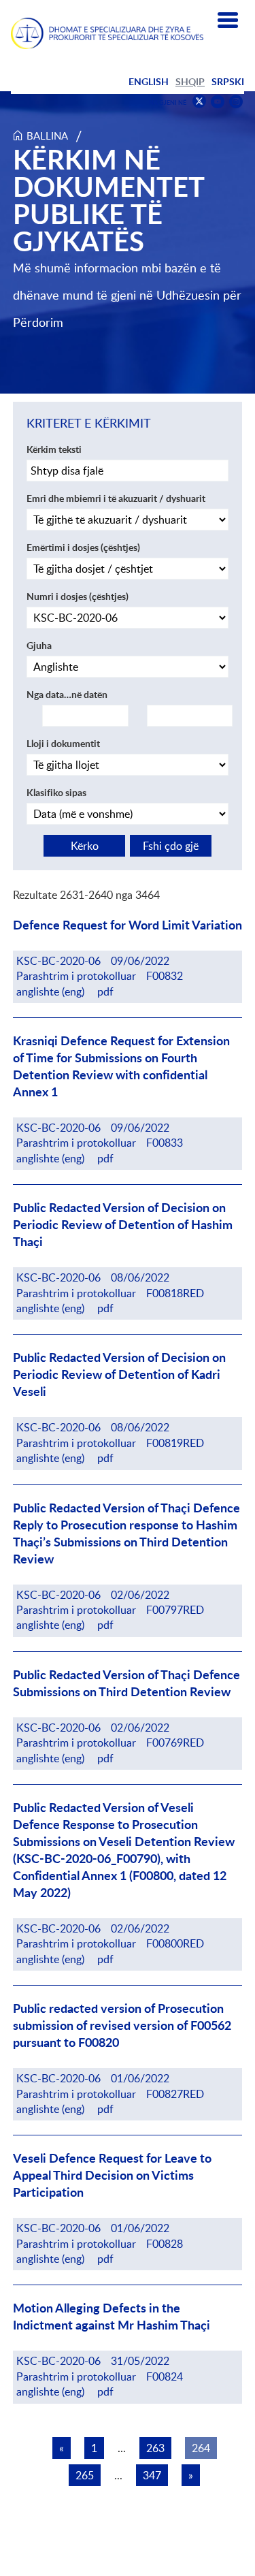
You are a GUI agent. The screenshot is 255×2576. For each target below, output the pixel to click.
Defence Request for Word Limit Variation (128, 925)
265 (85, 2475)
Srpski (228, 81)
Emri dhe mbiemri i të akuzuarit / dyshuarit (116, 498)
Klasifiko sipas (56, 792)
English (149, 81)
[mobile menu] (228, 20)
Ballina (47, 136)
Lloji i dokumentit (63, 743)
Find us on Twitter (199, 101)
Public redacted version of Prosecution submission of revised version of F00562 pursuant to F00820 (122, 2025)
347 (152, 2475)
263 (155, 2448)
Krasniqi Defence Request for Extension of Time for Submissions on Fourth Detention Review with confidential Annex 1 (121, 1066)
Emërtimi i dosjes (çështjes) (83, 547)
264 (201, 2448)
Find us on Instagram (236, 102)
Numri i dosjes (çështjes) (78, 596)
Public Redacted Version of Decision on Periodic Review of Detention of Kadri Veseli (119, 1374)
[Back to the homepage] (107, 33)
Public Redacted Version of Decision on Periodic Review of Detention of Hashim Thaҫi (123, 1225)
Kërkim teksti (54, 449)
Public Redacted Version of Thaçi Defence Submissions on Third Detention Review (126, 1683)
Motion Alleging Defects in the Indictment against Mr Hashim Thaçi (112, 2317)
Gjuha (39, 645)
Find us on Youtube (218, 102)
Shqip (190, 81)
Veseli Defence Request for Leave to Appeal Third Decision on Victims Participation (112, 2175)
